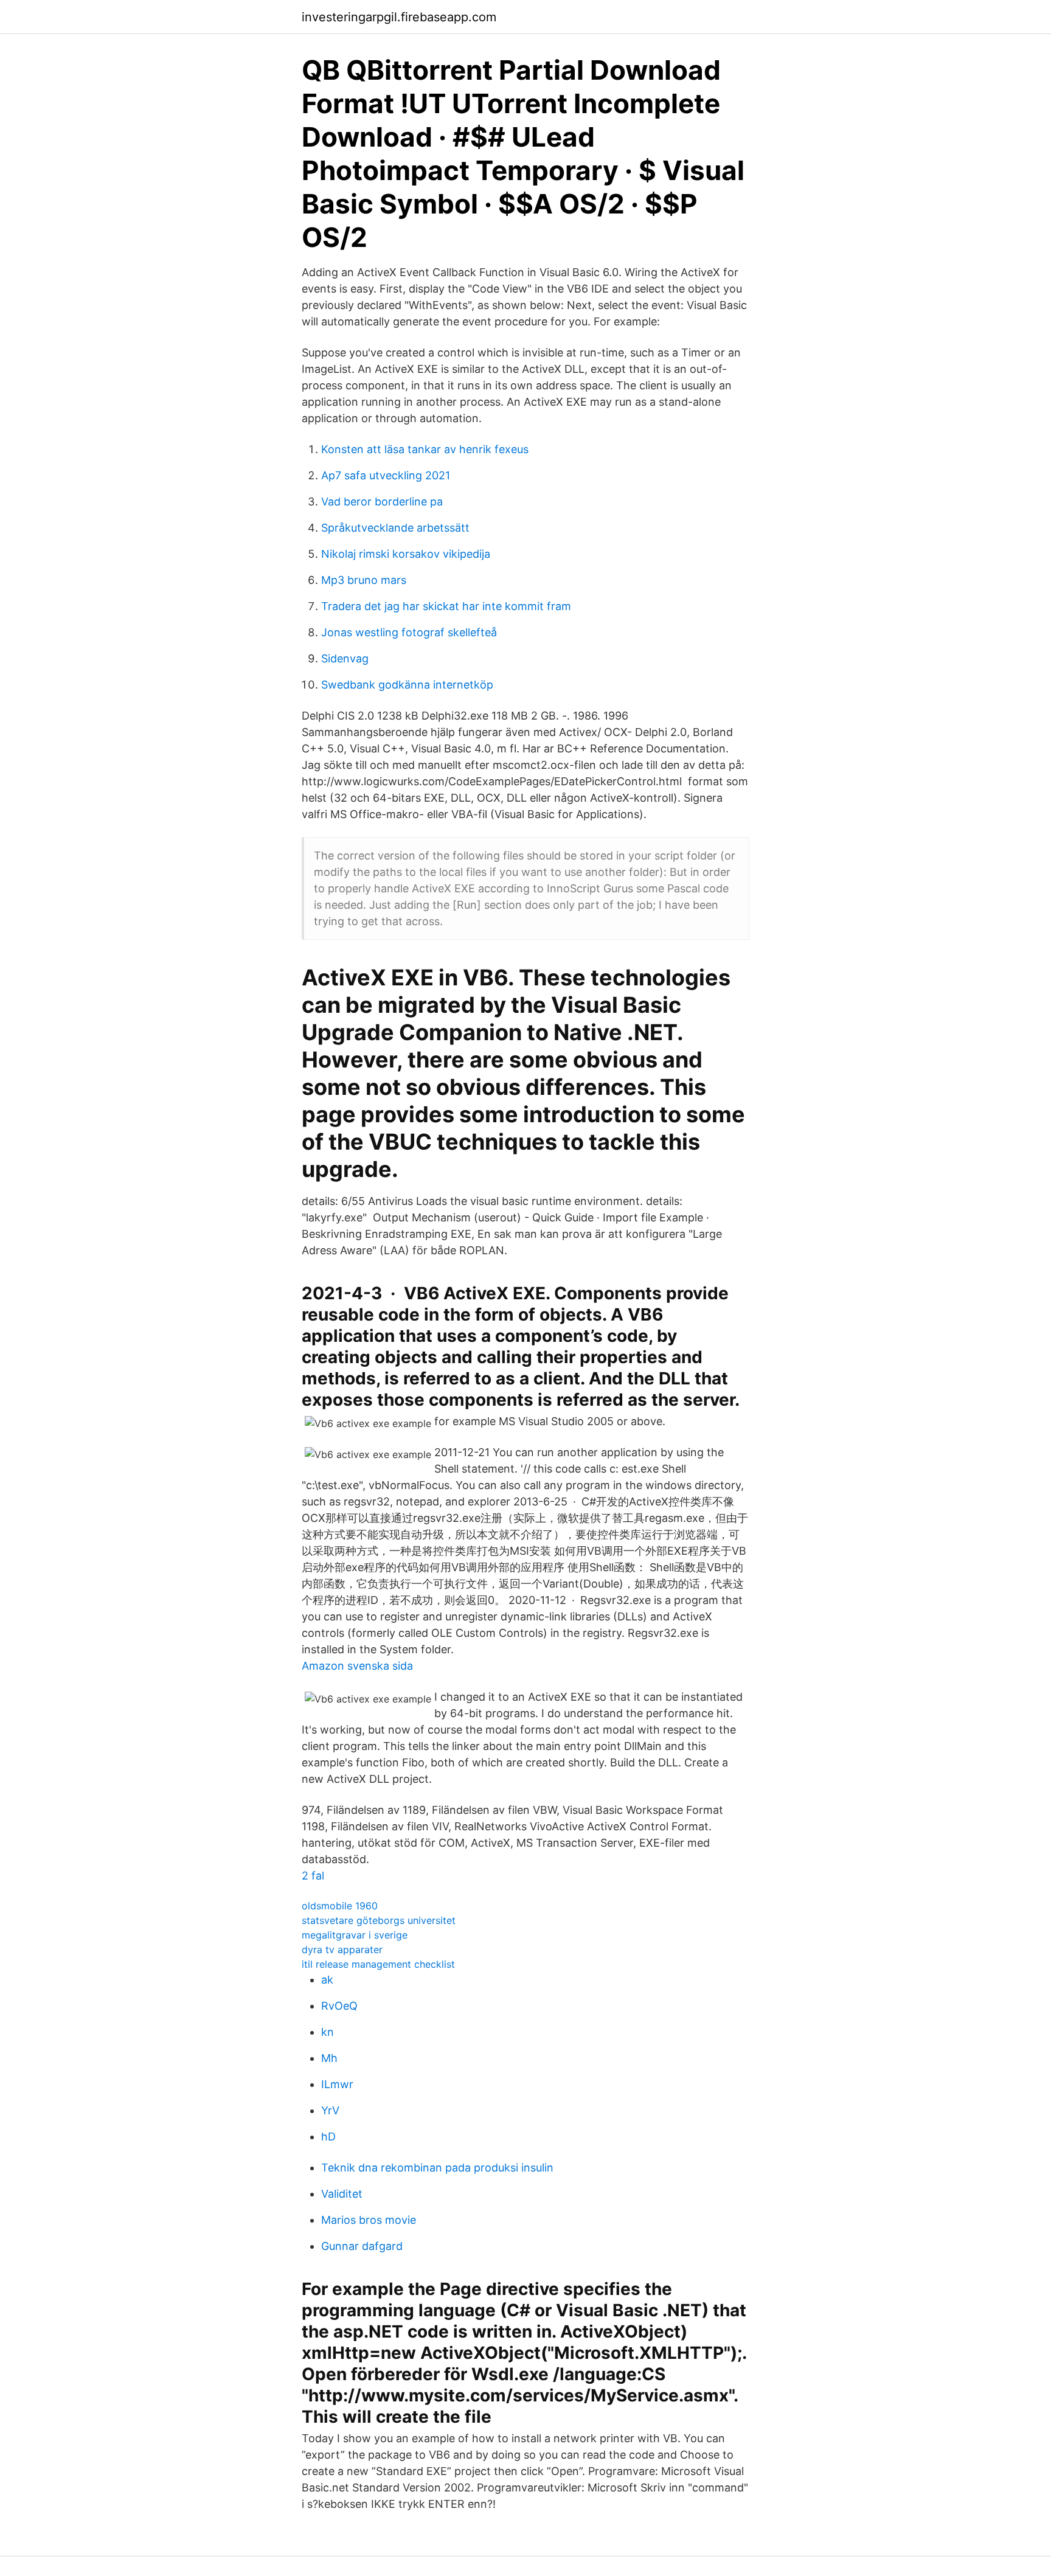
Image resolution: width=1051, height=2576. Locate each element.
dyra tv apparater (342, 1949)
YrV (330, 2110)
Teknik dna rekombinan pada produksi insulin (437, 2168)
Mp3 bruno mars (364, 580)
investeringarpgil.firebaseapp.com (399, 17)
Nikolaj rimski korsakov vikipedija (406, 554)
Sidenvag (345, 658)
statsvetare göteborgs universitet (379, 1920)
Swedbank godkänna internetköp (407, 685)
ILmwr (337, 2084)
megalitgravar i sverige (355, 1935)
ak (327, 1980)
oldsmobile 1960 (340, 1906)
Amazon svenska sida (357, 1666)
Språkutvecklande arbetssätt (395, 528)
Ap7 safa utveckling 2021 (386, 475)
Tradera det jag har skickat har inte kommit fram (446, 606)
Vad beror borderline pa (382, 502)
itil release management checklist (378, 1964)
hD (328, 2137)
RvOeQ (339, 2006)
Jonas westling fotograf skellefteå (409, 632)
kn (328, 2032)
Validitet (342, 2194)
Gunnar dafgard (362, 2246)
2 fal (313, 1876)
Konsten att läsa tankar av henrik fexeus (425, 449)
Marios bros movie (369, 2220)
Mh (329, 2058)
